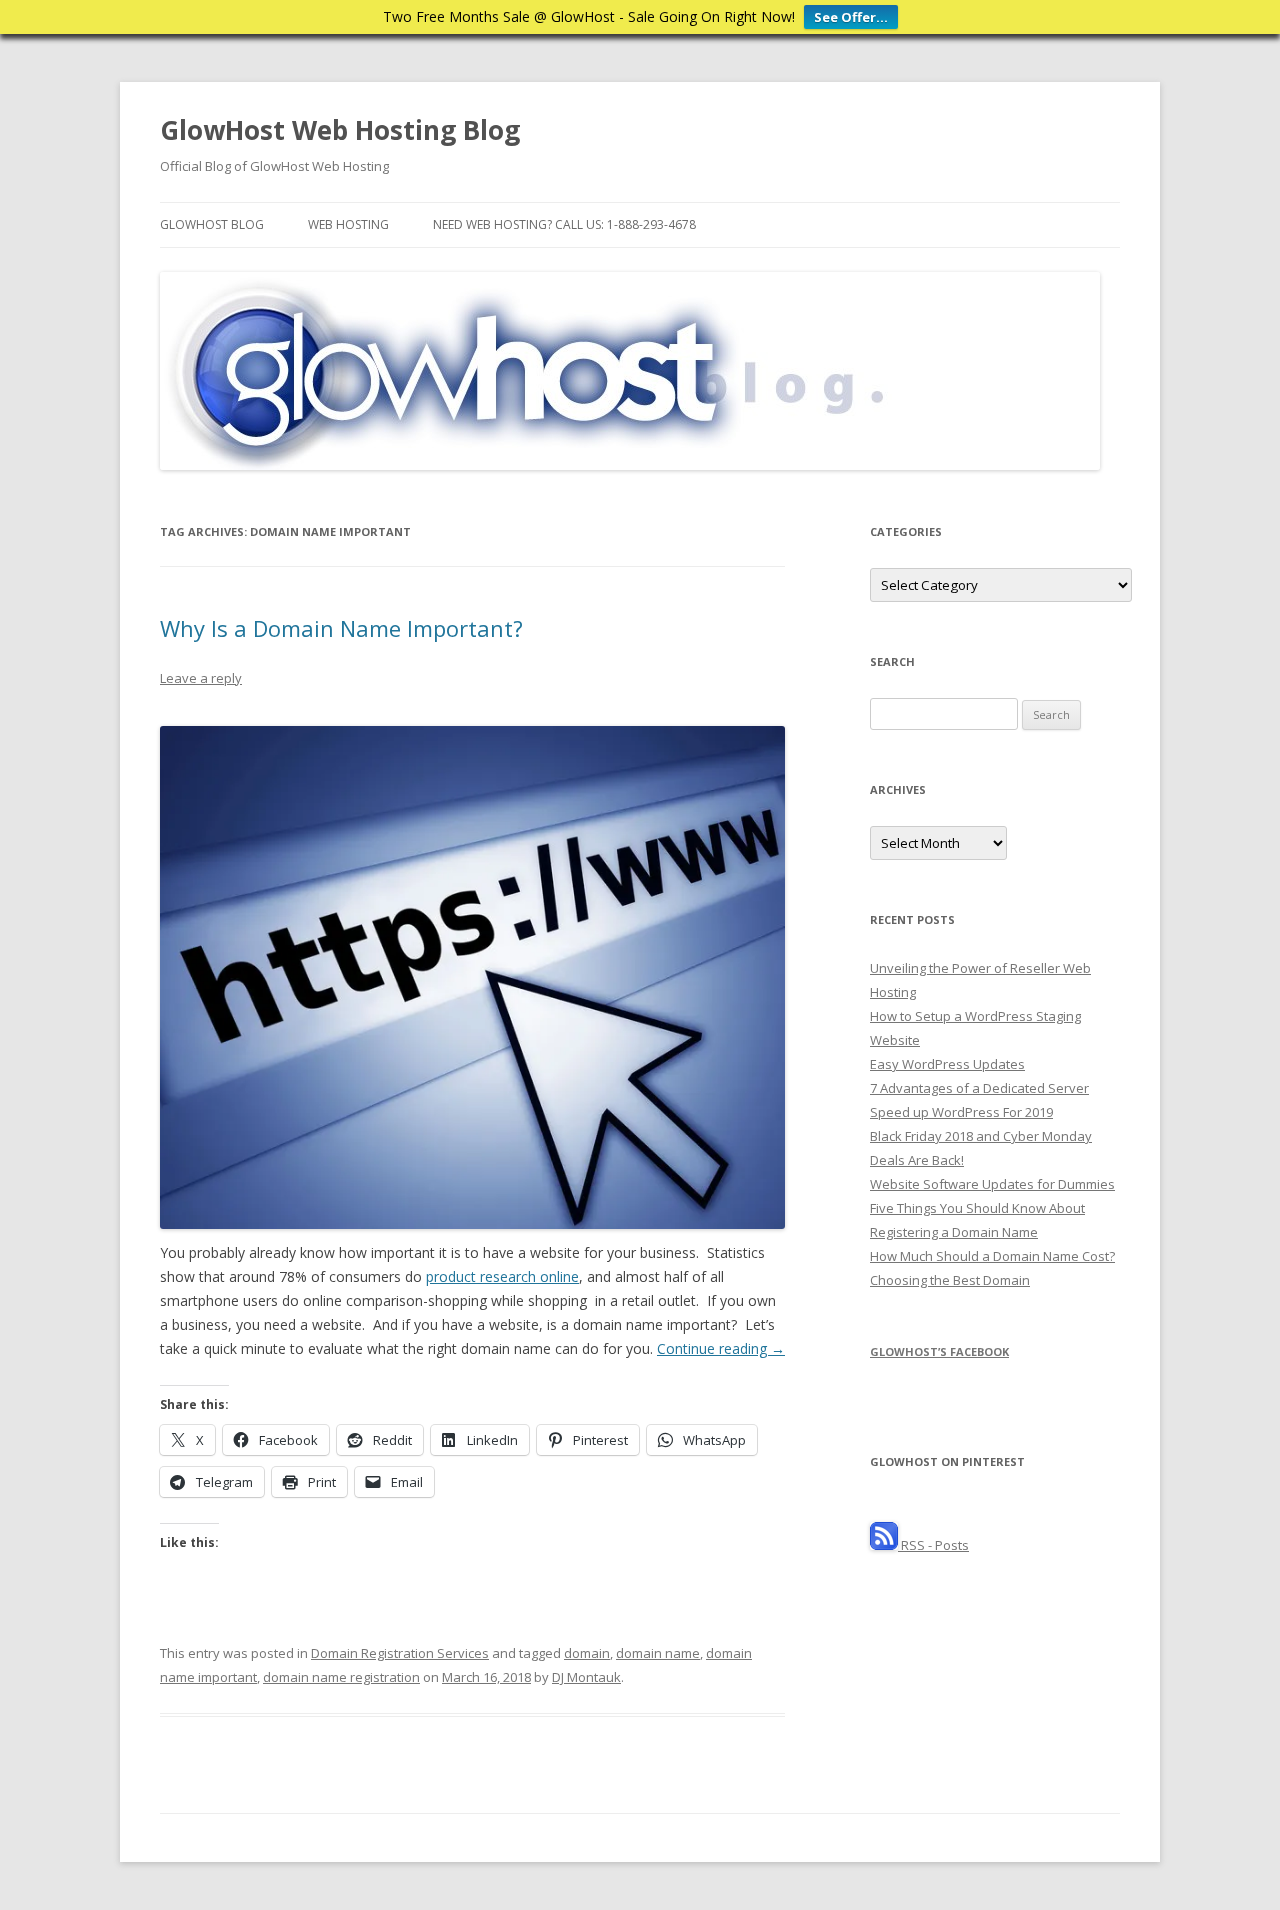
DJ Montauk (586, 1677)
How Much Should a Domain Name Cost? (992, 1256)
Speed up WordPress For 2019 (961, 1112)
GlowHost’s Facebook (939, 1351)
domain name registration (341, 1677)
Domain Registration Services (400, 1653)
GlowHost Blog (212, 224)
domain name (658, 1653)
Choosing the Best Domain (950, 1280)
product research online (502, 1276)
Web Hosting (348, 224)
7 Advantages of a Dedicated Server (979, 1088)
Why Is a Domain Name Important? (341, 628)
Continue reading (721, 1348)
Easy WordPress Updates (947, 1064)
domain (587, 1653)
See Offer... (851, 17)
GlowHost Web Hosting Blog (340, 130)
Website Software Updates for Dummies (992, 1184)
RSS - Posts (933, 1545)
